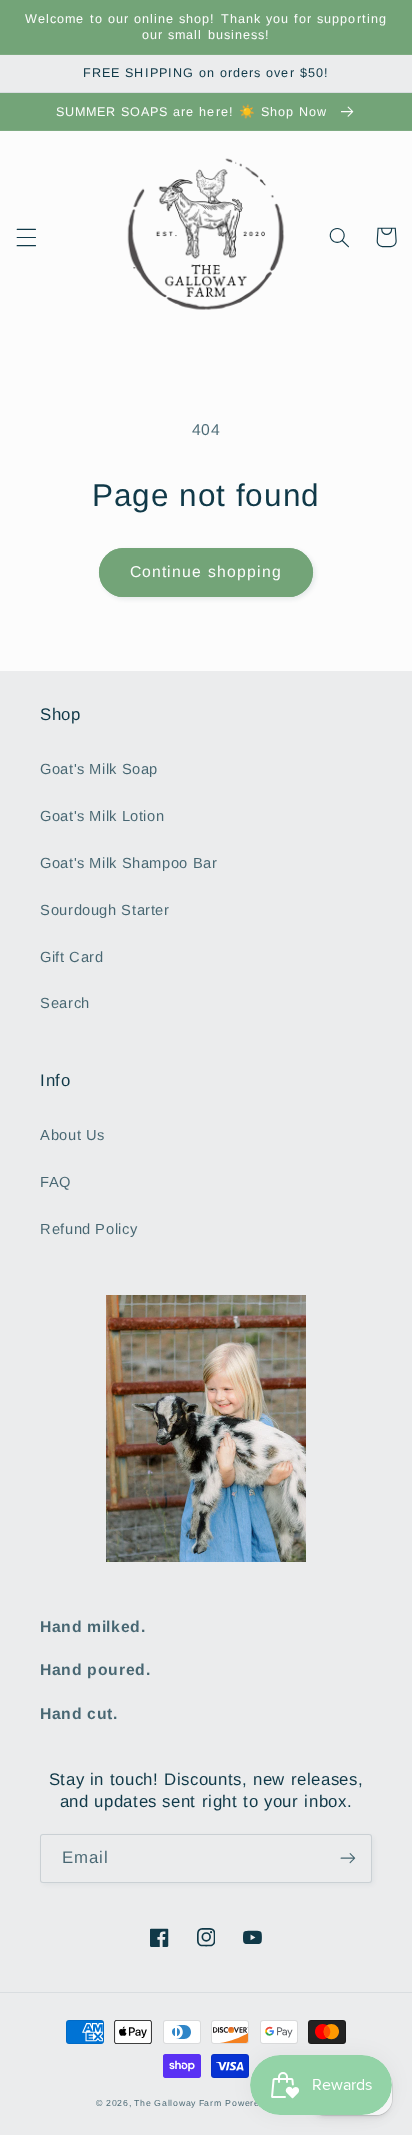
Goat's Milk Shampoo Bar (129, 863)
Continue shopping (206, 571)
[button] (26, 237)
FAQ (55, 1182)
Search (65, 1003)
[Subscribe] (348, 1858)
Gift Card (72, 957)
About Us (72, 1135)
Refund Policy (88, 1229)
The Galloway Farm (178, 2103)
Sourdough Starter (105, 910)
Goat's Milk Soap (99, 769)
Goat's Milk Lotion (102, 816)
